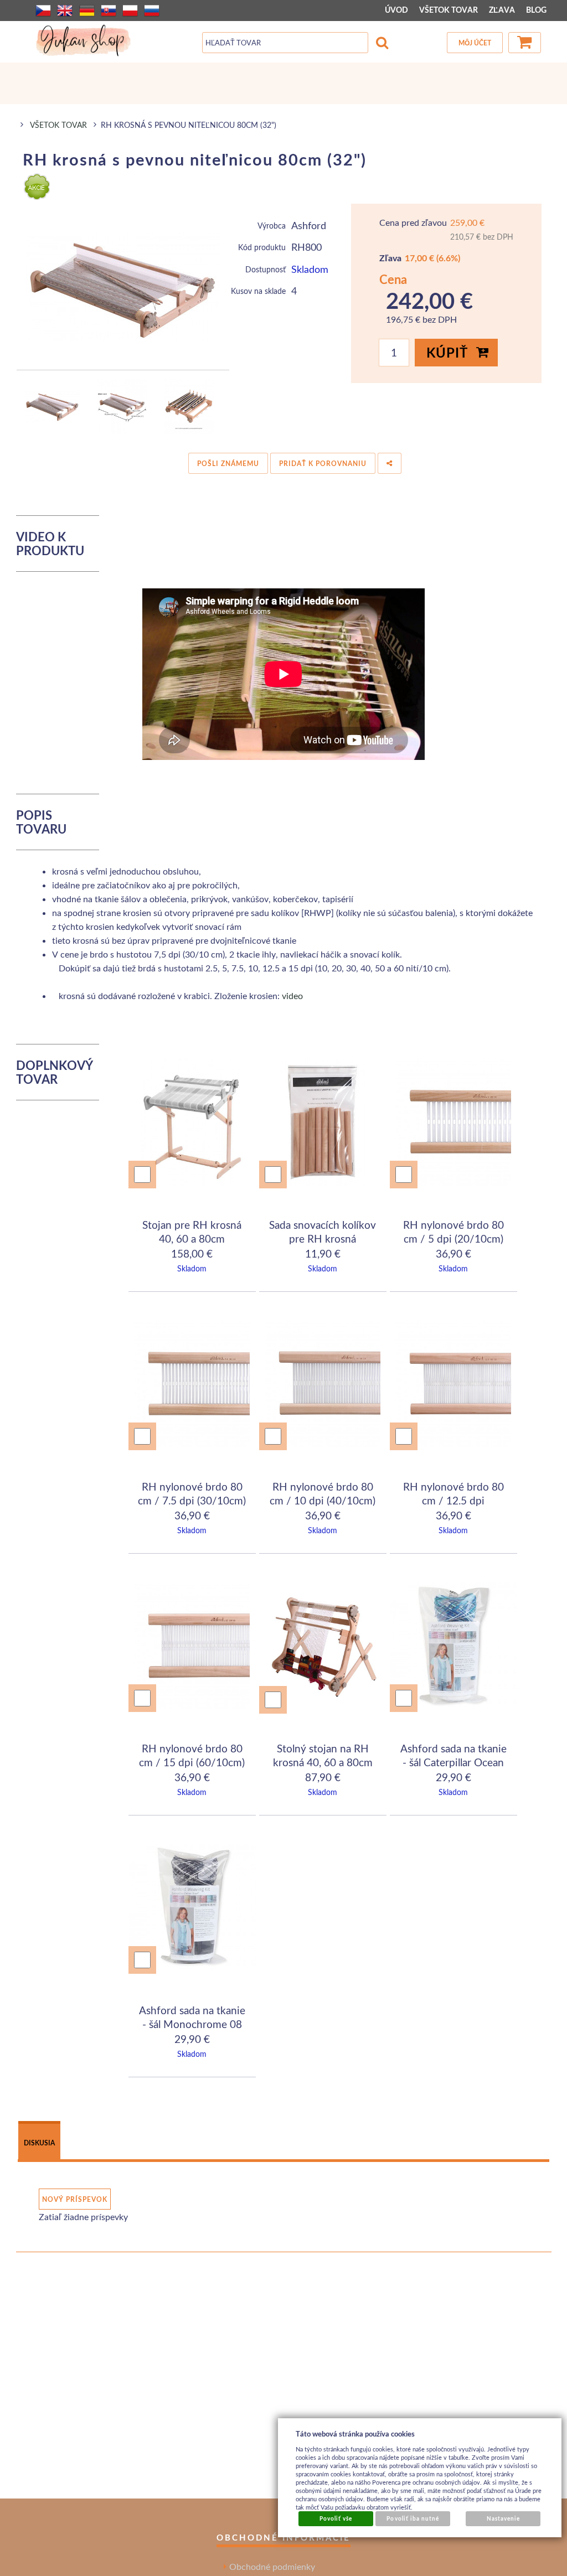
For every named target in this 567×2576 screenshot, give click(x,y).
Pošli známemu (228, 464)
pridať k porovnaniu (323, 464)
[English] (65, 11)
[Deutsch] (87, 11)
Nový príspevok (75, 2199)
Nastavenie (503, 2518)
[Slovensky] (109, 11)
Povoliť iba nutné (413, 2518)
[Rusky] (152, 11)
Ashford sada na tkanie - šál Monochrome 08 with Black (192, 2024)
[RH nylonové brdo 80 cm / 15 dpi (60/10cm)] (192, 1647)
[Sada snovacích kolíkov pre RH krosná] (323, 1124)
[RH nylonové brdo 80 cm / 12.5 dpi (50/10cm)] (453, 1385)
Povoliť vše (336, 2518)
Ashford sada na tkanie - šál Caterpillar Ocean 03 (453, 1762)
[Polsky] (130, 11)
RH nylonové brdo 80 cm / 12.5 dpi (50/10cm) (453, 1501)
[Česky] (43, 11)
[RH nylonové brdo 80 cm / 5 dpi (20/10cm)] (453, 1124)
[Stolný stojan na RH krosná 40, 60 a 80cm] (323, 1649)
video (292, 995)
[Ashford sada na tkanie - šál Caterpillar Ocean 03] (454, 1647)
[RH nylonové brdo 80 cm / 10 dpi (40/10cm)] (323, 1385)
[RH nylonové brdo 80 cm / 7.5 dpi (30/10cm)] (192, 1385)
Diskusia (39, 2143)
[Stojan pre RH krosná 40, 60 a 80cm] (192, 1124)
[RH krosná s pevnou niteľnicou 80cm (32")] (123, 287)
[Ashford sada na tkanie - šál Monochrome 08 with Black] (193, 1909)
